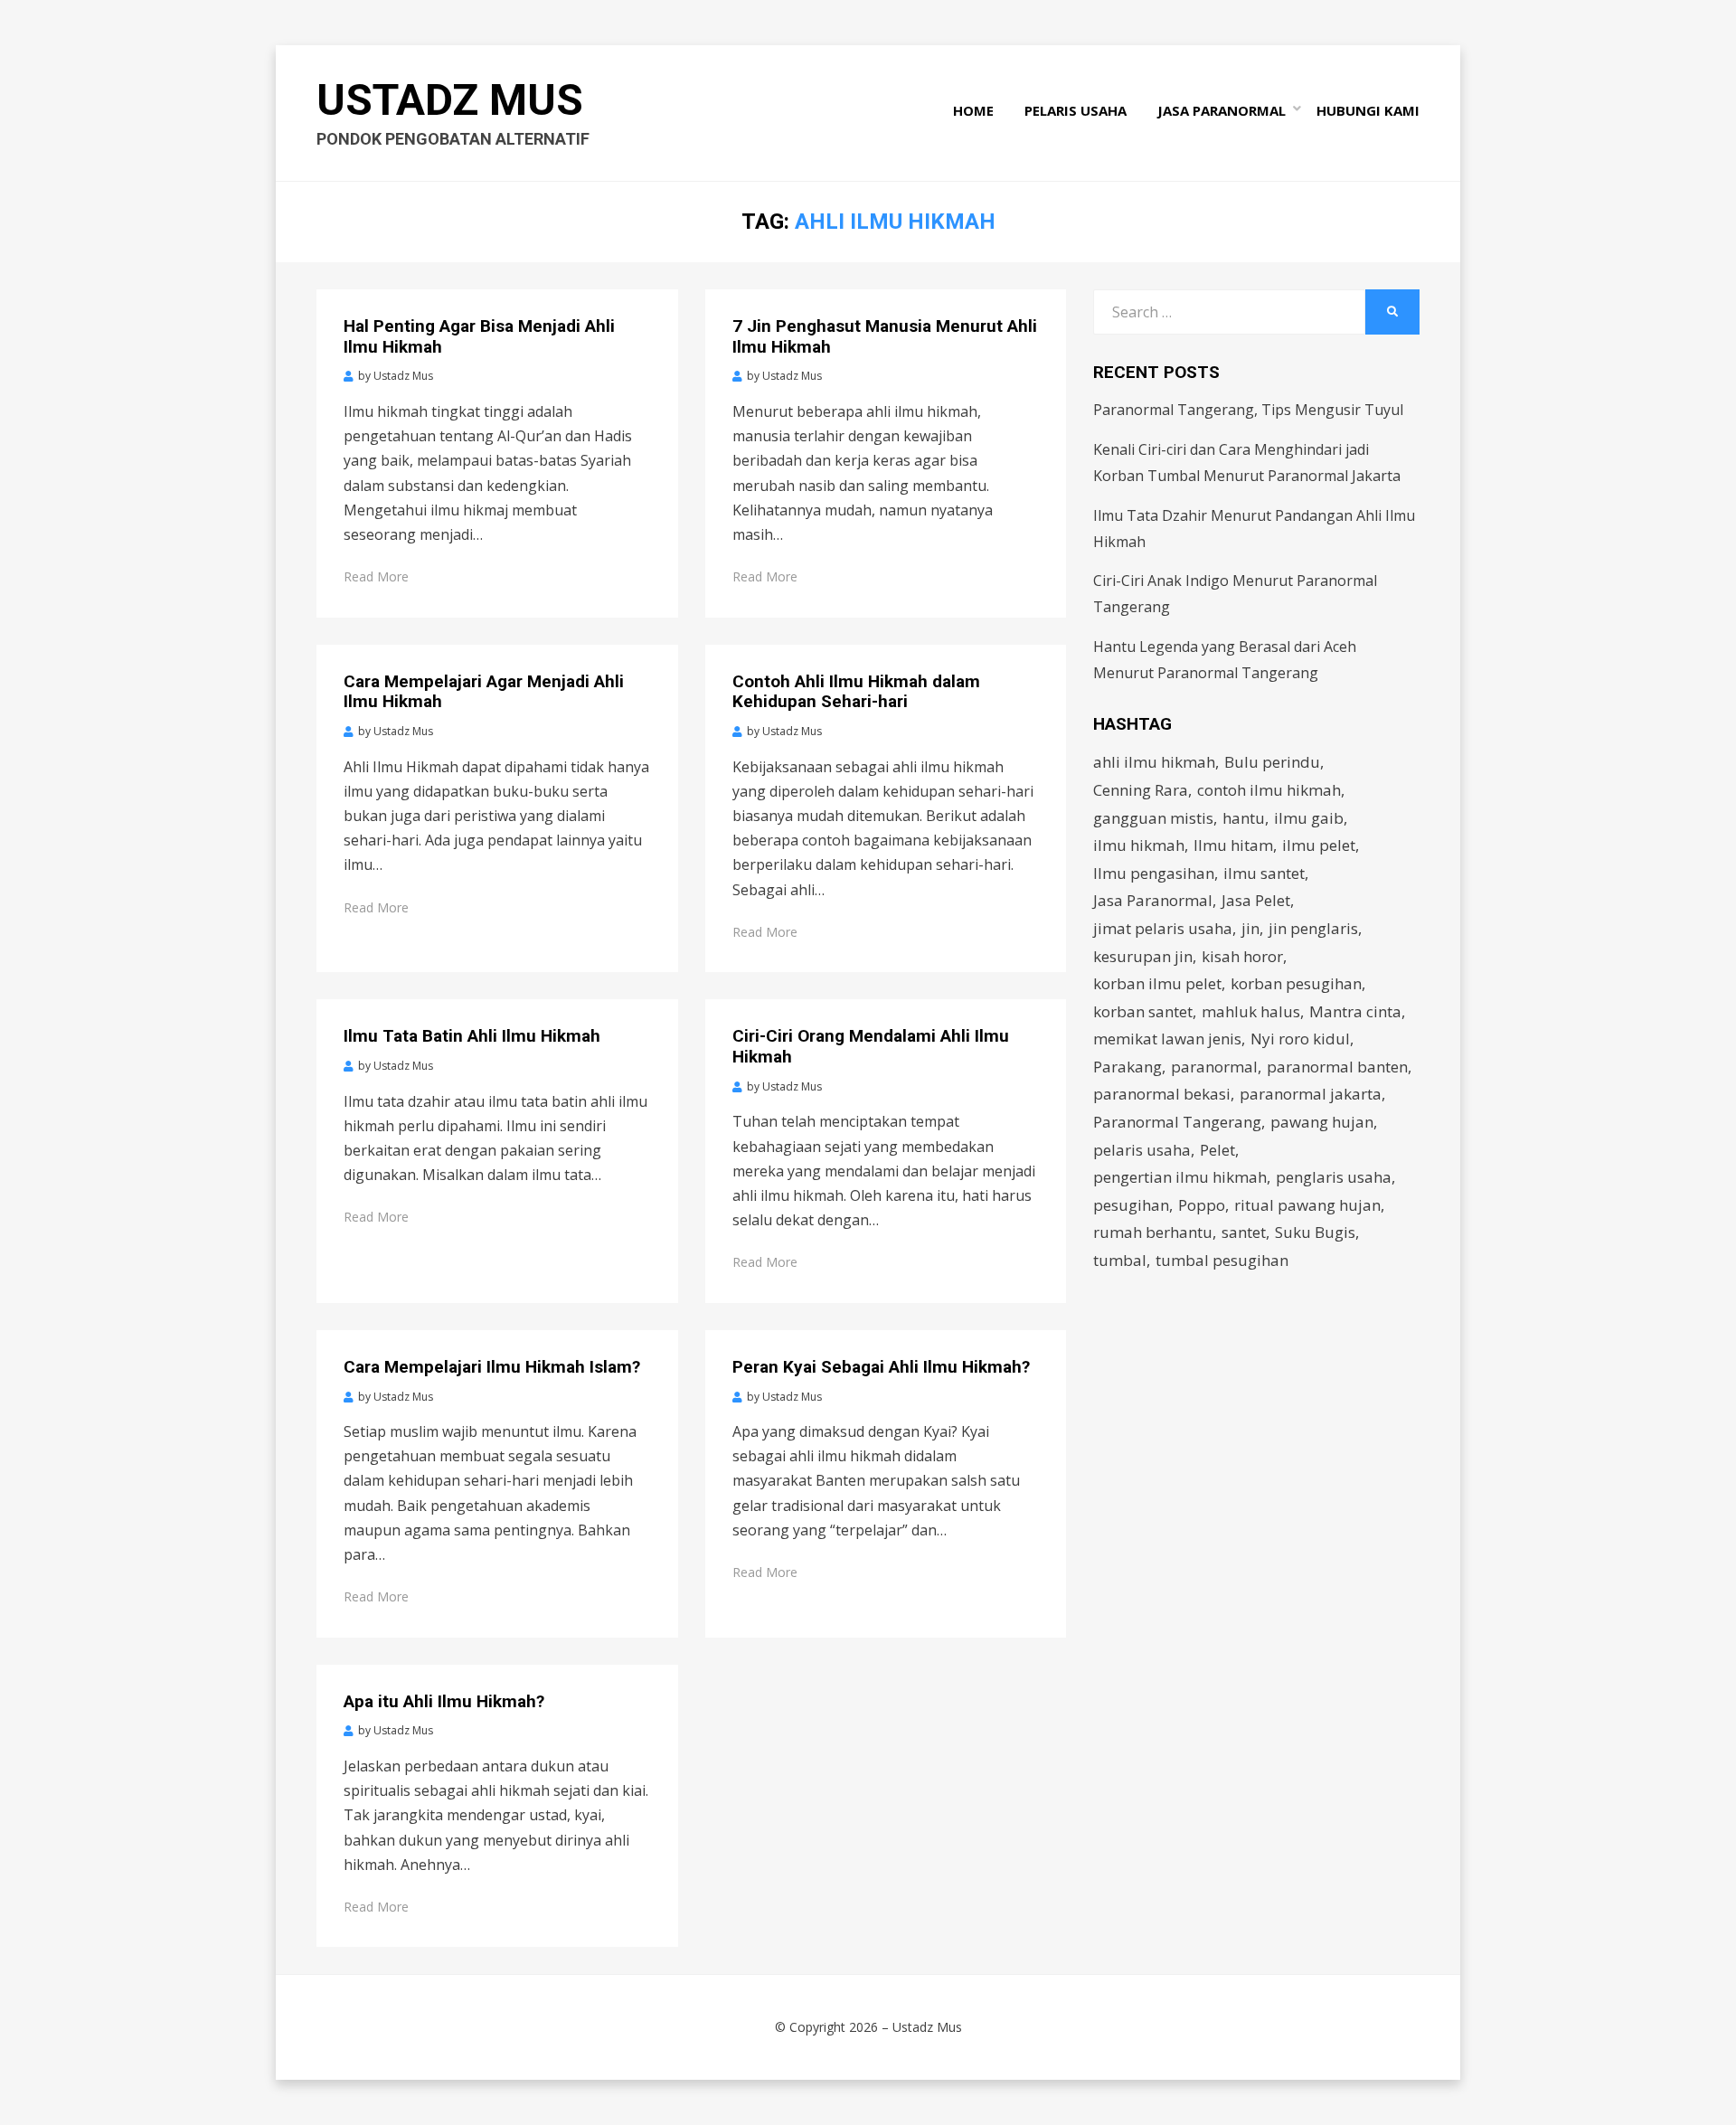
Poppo (1202, 1205)
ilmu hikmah (1139, 845)
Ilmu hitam (1233, 845)
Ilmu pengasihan (1154, 873)
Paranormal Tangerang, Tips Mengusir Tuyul (1248, 410)
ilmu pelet (1319, 845)
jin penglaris (1313, 928)
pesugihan (1131, 1205)
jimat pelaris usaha (1163, 928)
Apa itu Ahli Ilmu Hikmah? (444, 1701)
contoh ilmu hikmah (1269, 790)
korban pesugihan (1296, 983)
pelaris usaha (1142, 1150)
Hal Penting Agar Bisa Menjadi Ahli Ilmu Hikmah (479, 336)
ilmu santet (1264, 873)
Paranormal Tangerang (1177, 1122)
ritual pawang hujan (1307, 1205)
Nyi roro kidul (1300, 1039)
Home (973, 110)
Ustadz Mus (450, 100)
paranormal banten (1337, 1067)
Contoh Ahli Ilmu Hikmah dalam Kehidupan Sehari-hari (856, 692)
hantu (1244, 818)
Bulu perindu (1272, 762)
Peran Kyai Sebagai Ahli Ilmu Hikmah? (881, 1367)
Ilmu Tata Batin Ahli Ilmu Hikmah (472, 1036)
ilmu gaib (1309, 818)
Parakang (1127, 1067)
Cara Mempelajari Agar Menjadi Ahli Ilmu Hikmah (484, 692)
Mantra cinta (1355, 1011)
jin (1250, 928)
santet (1244, 1232)
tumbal (1120, 1260)
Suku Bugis (1315, 1232)
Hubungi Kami (1368, 110)
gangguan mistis (1153, 818)
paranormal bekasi (1162, 1094)
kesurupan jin (1143, 956)
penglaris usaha (1334, 1177)
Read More (376, 576)
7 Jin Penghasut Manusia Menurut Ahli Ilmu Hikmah (885, 336)
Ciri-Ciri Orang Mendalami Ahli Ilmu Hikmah (871, 1046)
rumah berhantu (1153, 1232)
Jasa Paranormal (1222, 110)
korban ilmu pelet (1157, 983)
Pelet (1217, 1150)
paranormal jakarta (1311, 1094)
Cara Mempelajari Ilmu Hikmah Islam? (492, 1367)
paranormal (1214, 1067)
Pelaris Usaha (1076, 110)
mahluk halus (1251, 1011)
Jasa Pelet (1256, 900)
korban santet (1143, 1011)
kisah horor (1242, 956)
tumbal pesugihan (1222, 1260)
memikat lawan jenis (1167, 1039)
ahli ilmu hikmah (1154, 762)
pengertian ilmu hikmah (1180, 1177)
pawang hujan (1322, 1122)
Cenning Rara (1141, 790)
